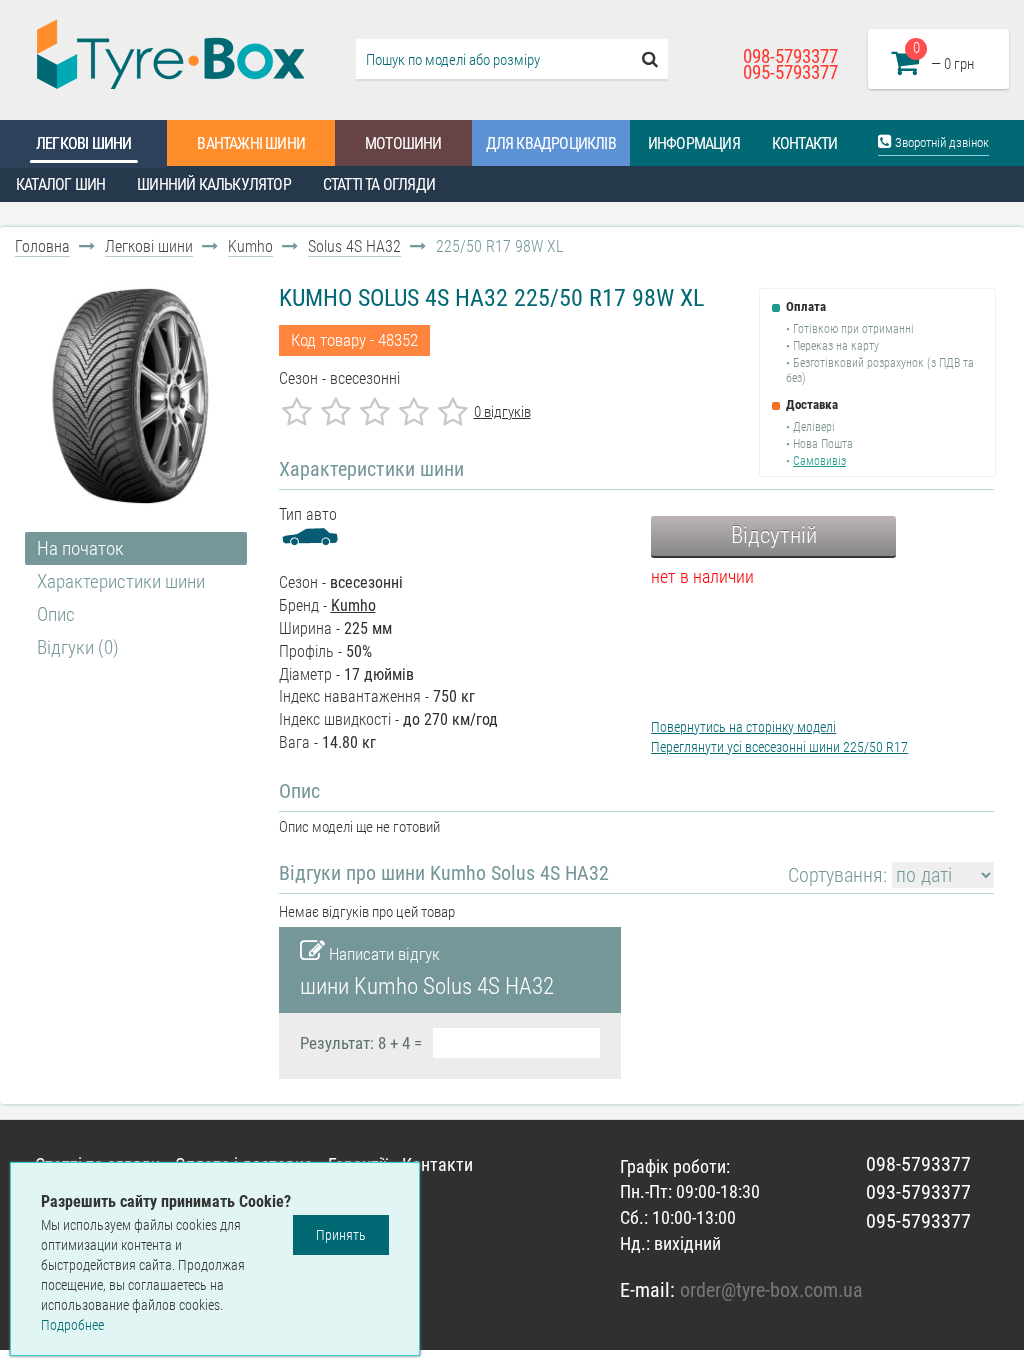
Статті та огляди (379, 184)
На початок (80, 548)
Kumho (250, 246)
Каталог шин (60, 184)
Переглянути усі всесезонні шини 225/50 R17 (779, 747)
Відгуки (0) (78, 647)
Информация (694, 143)
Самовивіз (819, 461)
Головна (42, 246)
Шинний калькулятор (214, 184)
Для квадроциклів (551, 143)
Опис (56, 614)
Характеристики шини (121, 581)
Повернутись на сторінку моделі (743, 727)
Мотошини (403, 143)
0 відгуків (502, 412)
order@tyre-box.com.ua (771, 1290)
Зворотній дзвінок (940, 142)
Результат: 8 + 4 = (361, 1043)
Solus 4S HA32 (354, 246)
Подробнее (72, 1325)
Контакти (805, 143)
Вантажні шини (251, 143)
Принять (341, 1235)
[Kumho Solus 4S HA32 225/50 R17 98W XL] (131, 396)
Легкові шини (83, 143)
